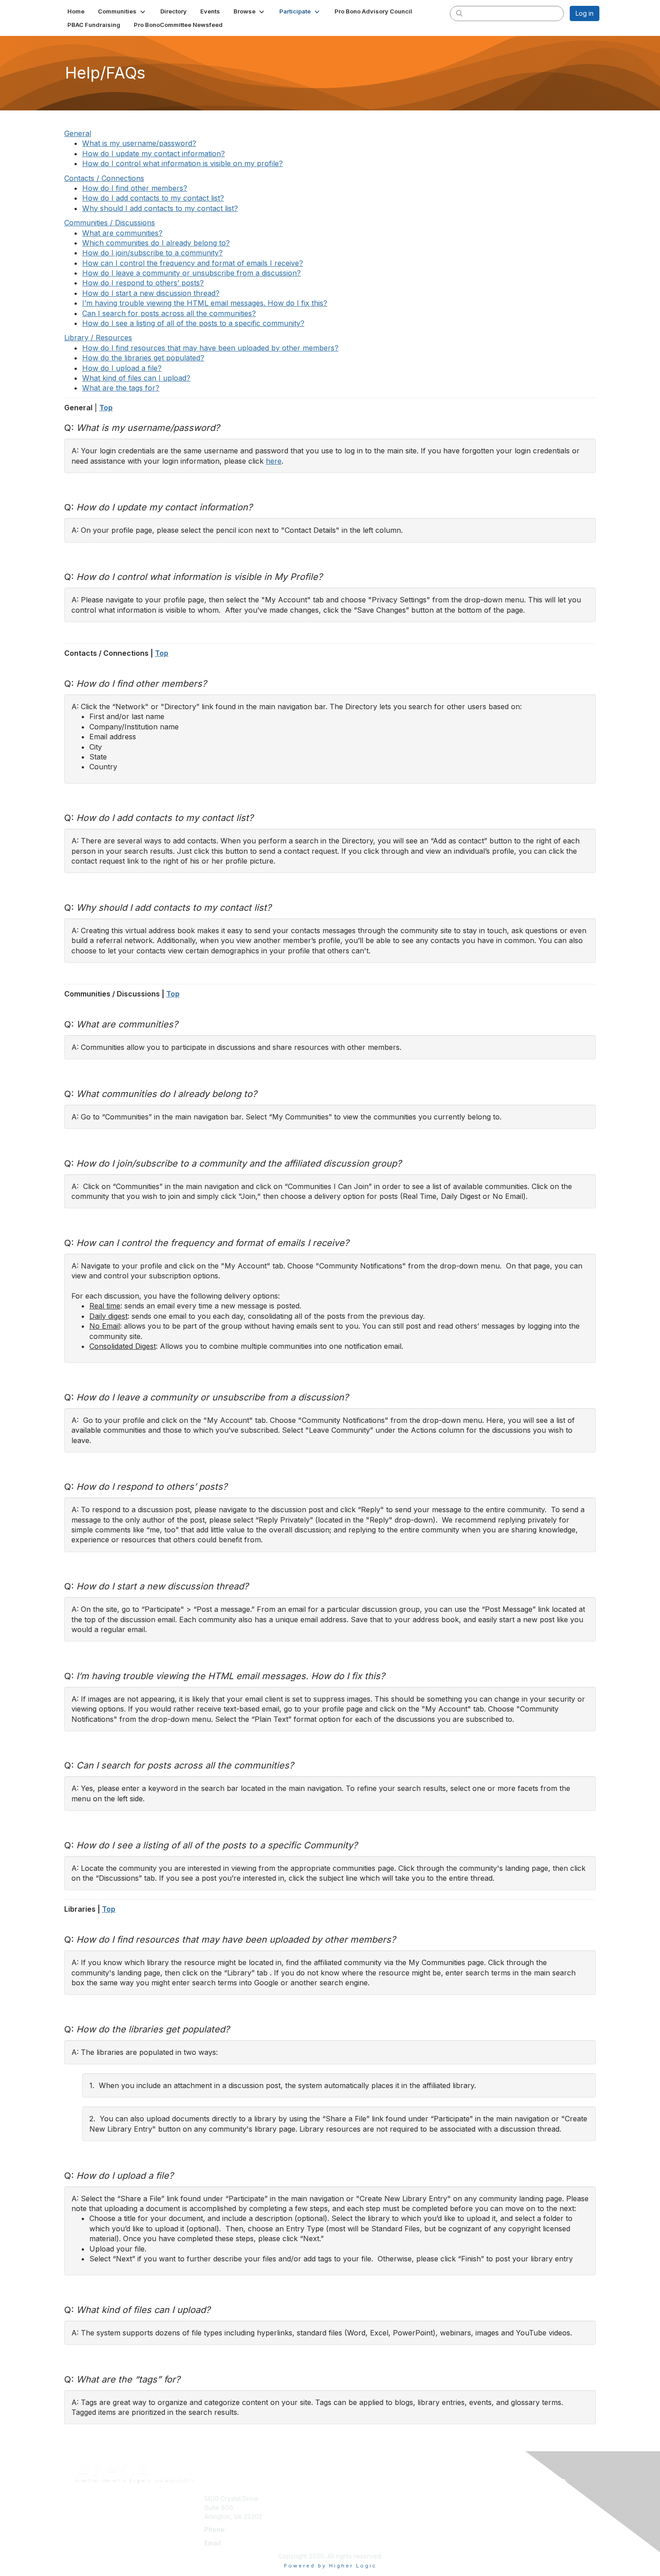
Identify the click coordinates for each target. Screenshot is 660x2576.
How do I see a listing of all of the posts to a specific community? (193, 323)
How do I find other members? (135, 188)
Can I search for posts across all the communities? (169, 313)
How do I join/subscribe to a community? (152, 253)
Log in (585, 13)
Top (106, 408)
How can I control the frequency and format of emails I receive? (193, 263)
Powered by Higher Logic (330, 2566)
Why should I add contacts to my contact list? (160, 208)
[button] (122, 11)
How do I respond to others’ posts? (143, 283)
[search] (459, 13)
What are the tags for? (121, 388)
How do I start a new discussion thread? (151, 293)
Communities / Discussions (110, 223)
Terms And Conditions (496, 2508)
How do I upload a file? (122, 368)
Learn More (351, 2517)
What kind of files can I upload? (136, 378)
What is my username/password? (139, 143)
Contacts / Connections (104, 178)
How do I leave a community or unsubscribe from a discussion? (191, 273)
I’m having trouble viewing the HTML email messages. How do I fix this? (205, 303)
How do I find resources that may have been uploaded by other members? (210, 348)
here (274, 461)
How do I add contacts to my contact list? (153, 198)
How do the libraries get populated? (143, 358)
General (78, 133)
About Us (477, 2499)
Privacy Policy (484, 2517)
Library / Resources (98, 338)
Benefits (346, 2508)
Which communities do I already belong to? (156, 243)
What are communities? (122, 233)
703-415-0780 (249, 2530)
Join (340, 2499)
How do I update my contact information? (154, 154)
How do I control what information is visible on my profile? (183, 163)
